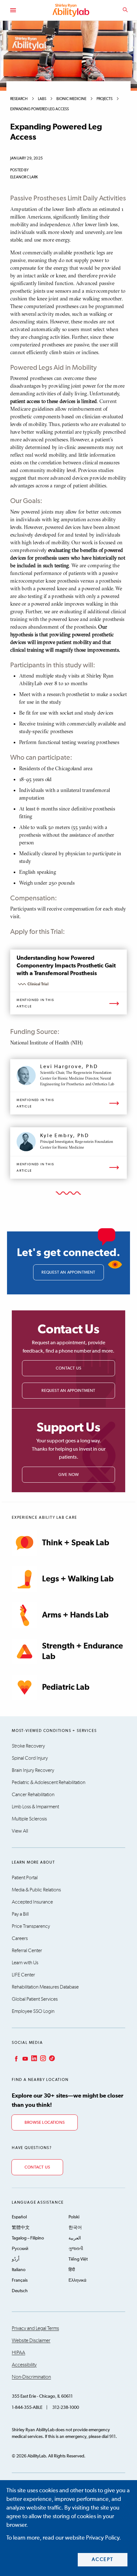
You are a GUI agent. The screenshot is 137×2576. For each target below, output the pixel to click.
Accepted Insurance (32, 1902)
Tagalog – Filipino (28, 2238)
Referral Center (27, 1951)
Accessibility (24, 2365)
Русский (20, 2249)
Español (19, 2217)
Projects (105, 99)
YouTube (25, 2058)
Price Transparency (31, 1926)
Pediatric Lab (66, 1687)
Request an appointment (68, 1272)
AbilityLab (72, 10)
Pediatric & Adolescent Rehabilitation (49, 1782)
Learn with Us (25, 1963)
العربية (75, 2238)
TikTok (51, 2058)
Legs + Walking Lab (78, 1579)
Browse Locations (45, 2123)
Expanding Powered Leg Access (40, 109)
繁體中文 (21, 2228)
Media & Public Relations (36, 1890)
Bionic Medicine (71, 99)
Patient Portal (25, 1878)
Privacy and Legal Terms (35, 2328)
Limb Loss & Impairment (35, 1807)
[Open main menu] (13, 10)
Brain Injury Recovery (33, 1770)
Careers (20, 1938)
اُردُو (16, 2259)
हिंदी (72, 2270)
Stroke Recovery (28, 1746)
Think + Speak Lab (76, 1543)
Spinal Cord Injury (30, 1758)
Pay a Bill (20, 1914)
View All (20, 1831)
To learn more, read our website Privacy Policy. (64, 2538)
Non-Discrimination (31, 2377)
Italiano (19, 2270)
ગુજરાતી (76, 2249)
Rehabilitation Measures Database (45, 1987)
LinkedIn (33, 2058)
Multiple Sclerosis (29, 1819)
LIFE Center (23, 1975)
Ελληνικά (77, 2280)
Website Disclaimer (31, 2340)
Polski (74, 2217)
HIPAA (18, 2353)
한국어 (75, 2228)
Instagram (42, 2058)
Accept (103, 2560)
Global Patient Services (35, 1999)
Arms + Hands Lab (75, 1615)
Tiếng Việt (78, 2259)
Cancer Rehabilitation (33, 1795)
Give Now (69, 1475)
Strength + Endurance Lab (83, 1651)
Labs (42, 99)
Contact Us (68, 1368)
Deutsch (20, 2291)
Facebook (16, 2058)
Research (19, 99)
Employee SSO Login (33, 2011)
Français (20, 2280)
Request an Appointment (68, 1391)
